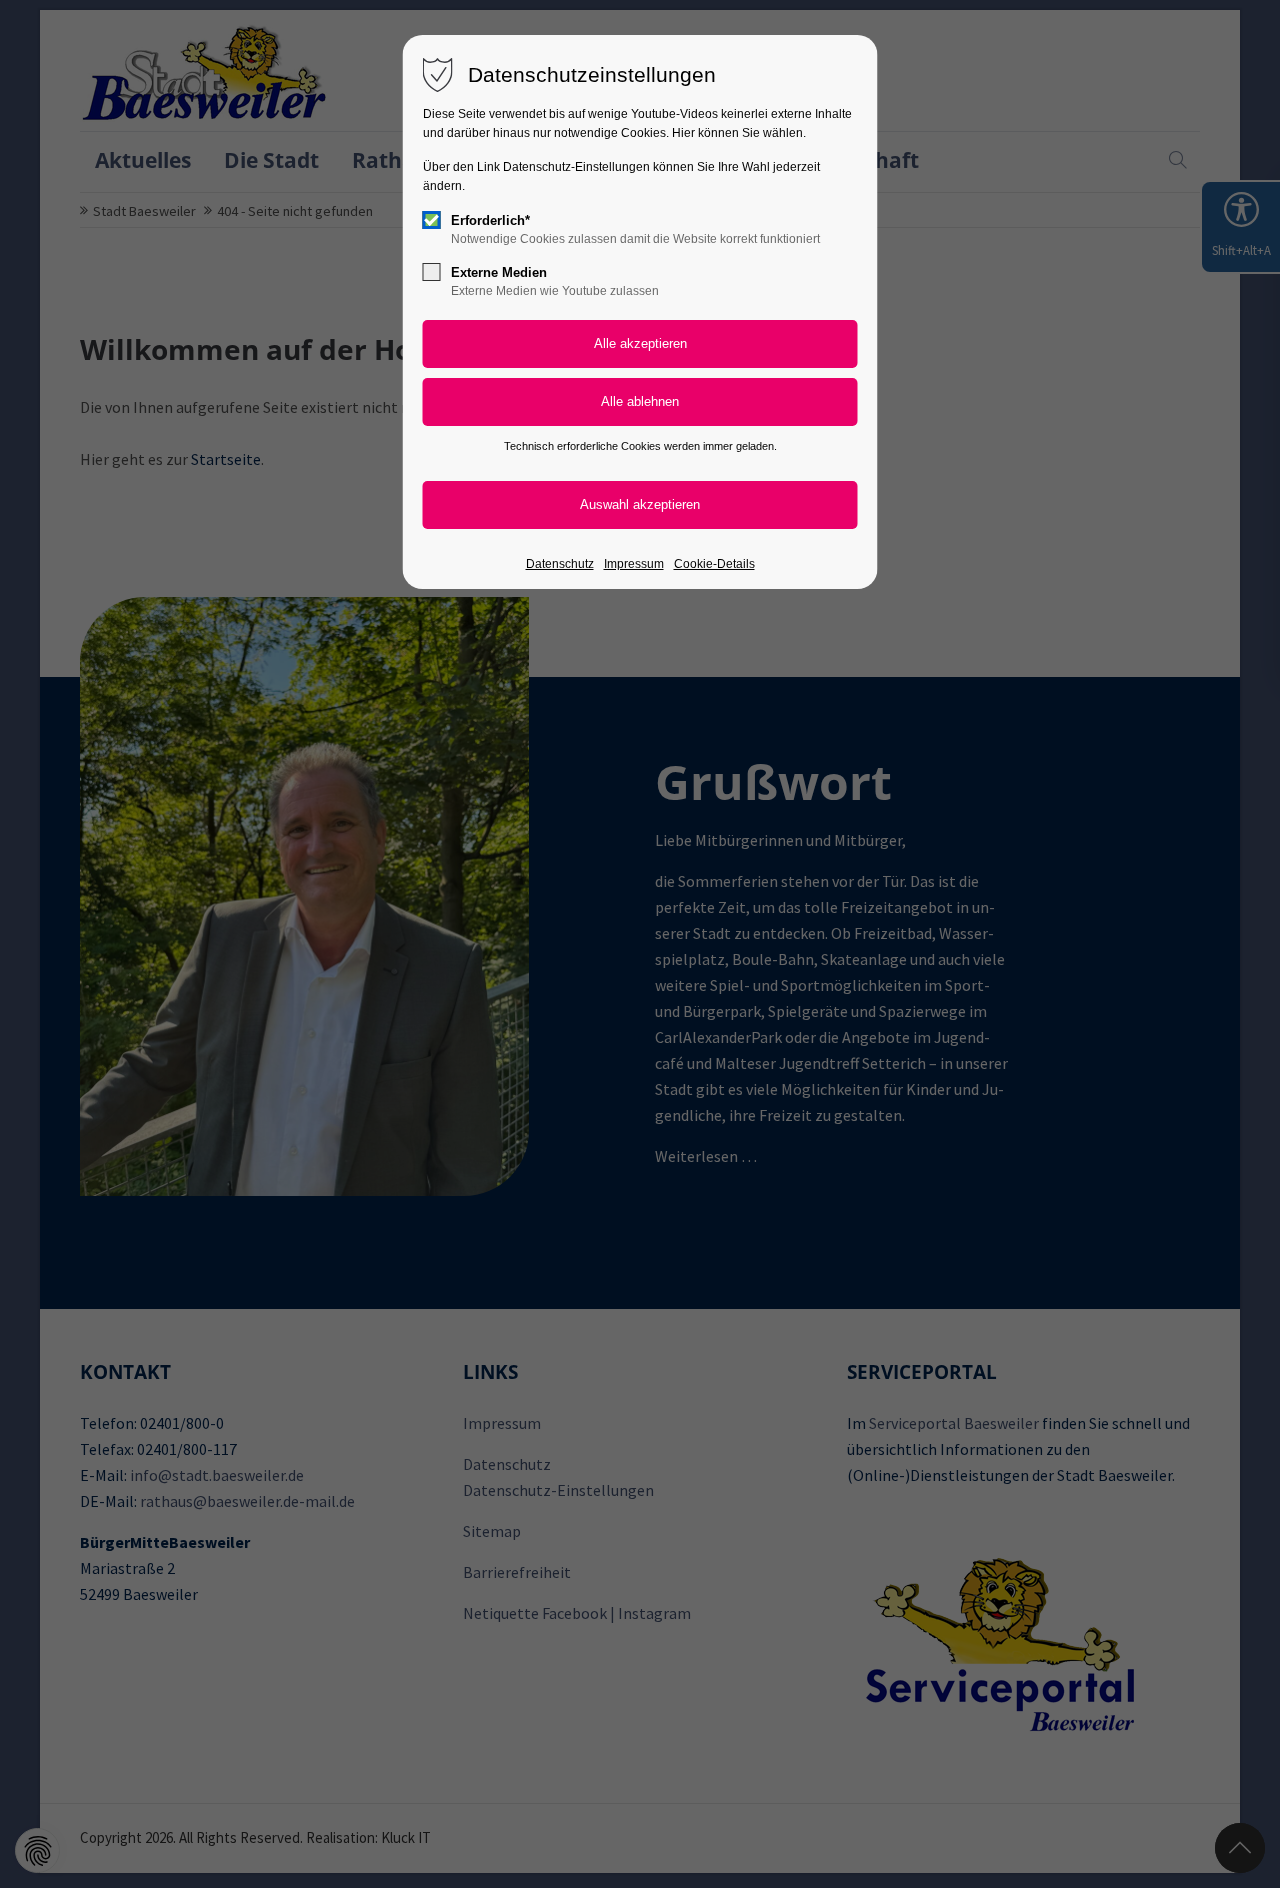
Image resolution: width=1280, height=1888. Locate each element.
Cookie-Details (714, 564)
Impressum (634, 564)
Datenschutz (560, 564)
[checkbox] (432, 220)
